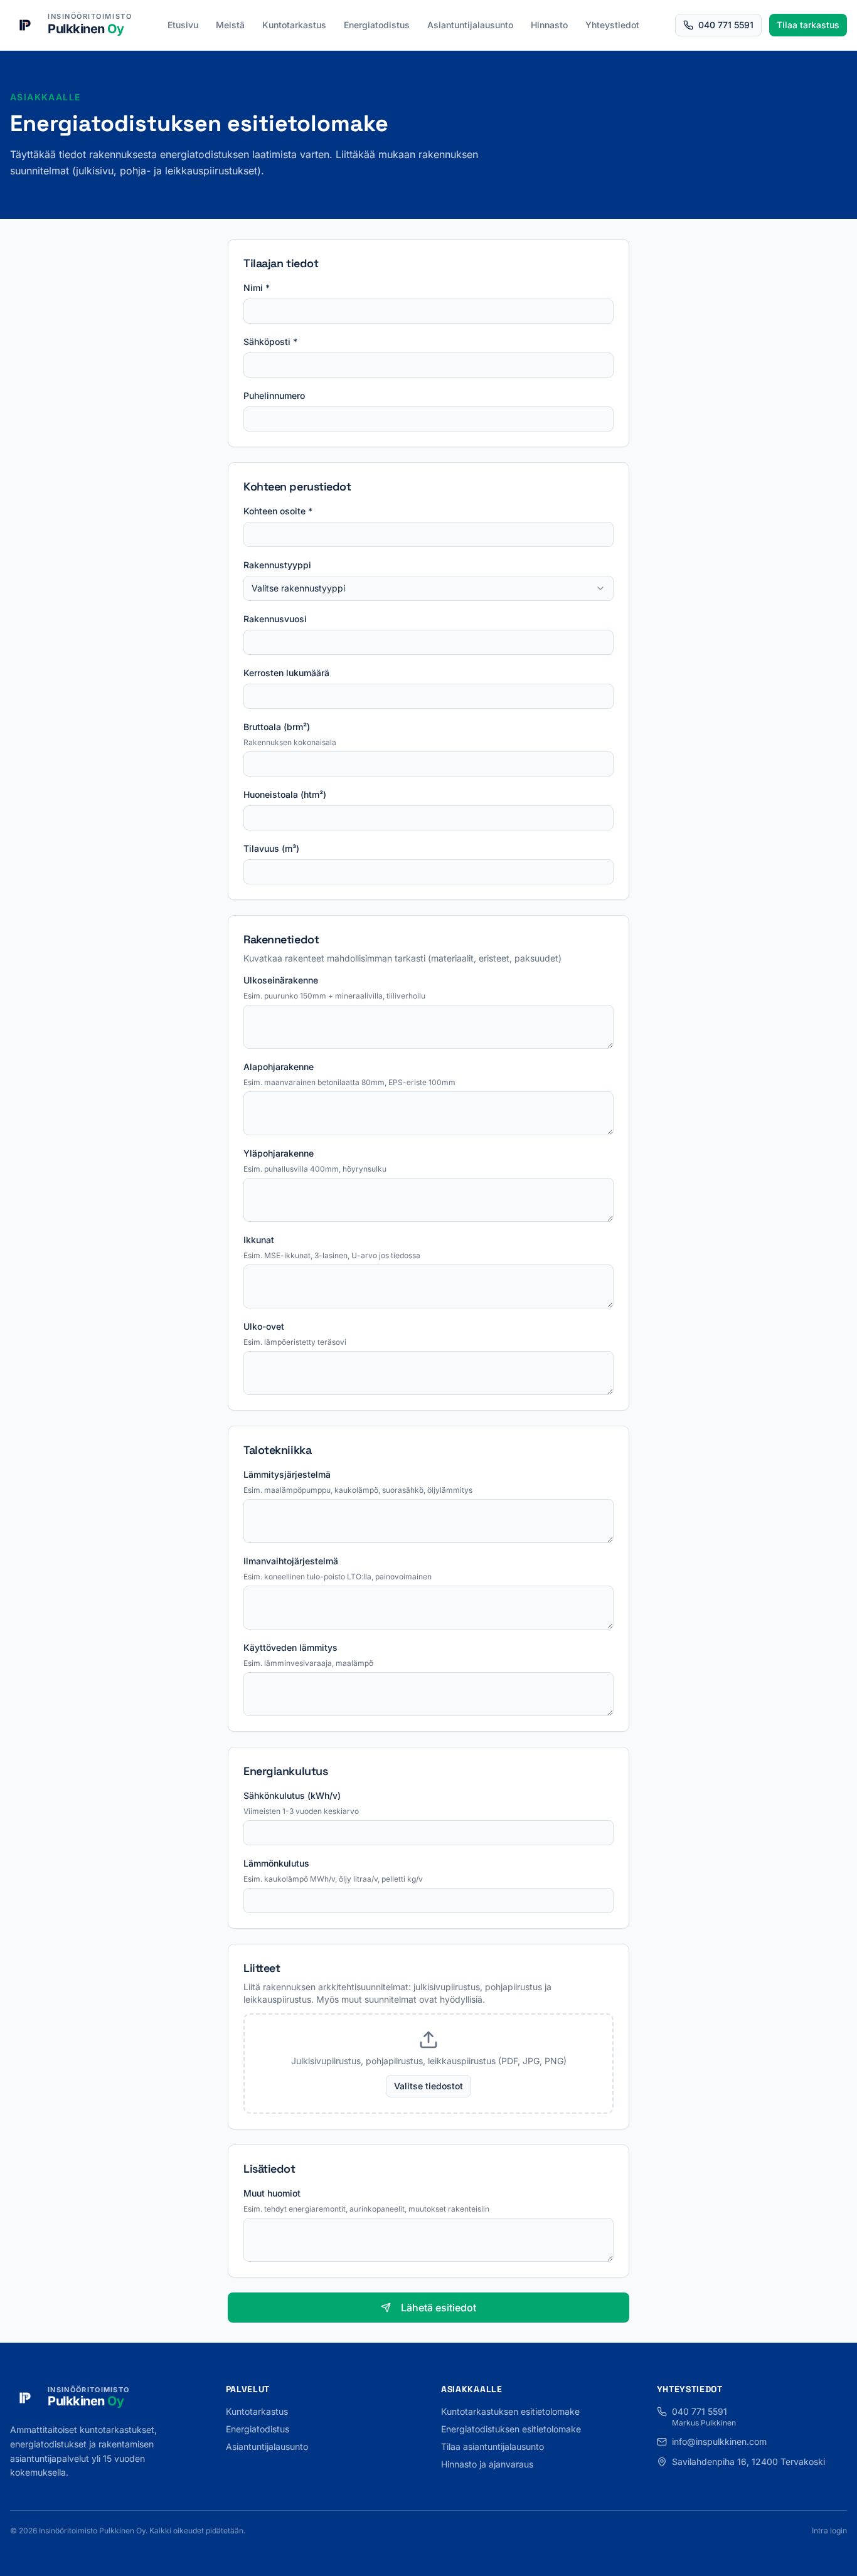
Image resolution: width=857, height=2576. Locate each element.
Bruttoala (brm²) (277, 727)
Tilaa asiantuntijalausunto (492, 2446)
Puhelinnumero (274, 395)
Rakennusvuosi (275, 619)
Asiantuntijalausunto (470, 25)
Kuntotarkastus (294, 25)
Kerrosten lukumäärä (286, 673)
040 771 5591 (726, 25)
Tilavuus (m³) (271, 848)
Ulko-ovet (264, 1326)
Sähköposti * (270, 342)
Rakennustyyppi (277, 565)
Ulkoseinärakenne (281, 980)
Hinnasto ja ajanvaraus (487, 2464)
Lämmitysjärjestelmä (287, 1474)
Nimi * (257, 288)
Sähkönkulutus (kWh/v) (292, 1795)
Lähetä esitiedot (439, 2308)
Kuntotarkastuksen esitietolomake (510, 2411)
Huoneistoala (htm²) (285, 794)
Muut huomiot (272, 2193)
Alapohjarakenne (279, 1067)
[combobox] (428, 588)
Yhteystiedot (612, 25)
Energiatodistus (377, 25)
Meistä (230, 25)
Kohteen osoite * (278, 511)
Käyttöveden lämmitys (290, 1647)
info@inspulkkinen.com (719, 2441)
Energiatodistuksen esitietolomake (511, 2429)
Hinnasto (549, 25)
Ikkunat (259, 1240)
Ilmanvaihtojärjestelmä (291, 1561)
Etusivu (183, 25)
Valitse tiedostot (428, 2086)
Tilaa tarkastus (808, 25)
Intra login (829, 2531)
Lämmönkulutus (276, 1863)
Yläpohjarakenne (279, 1153)
